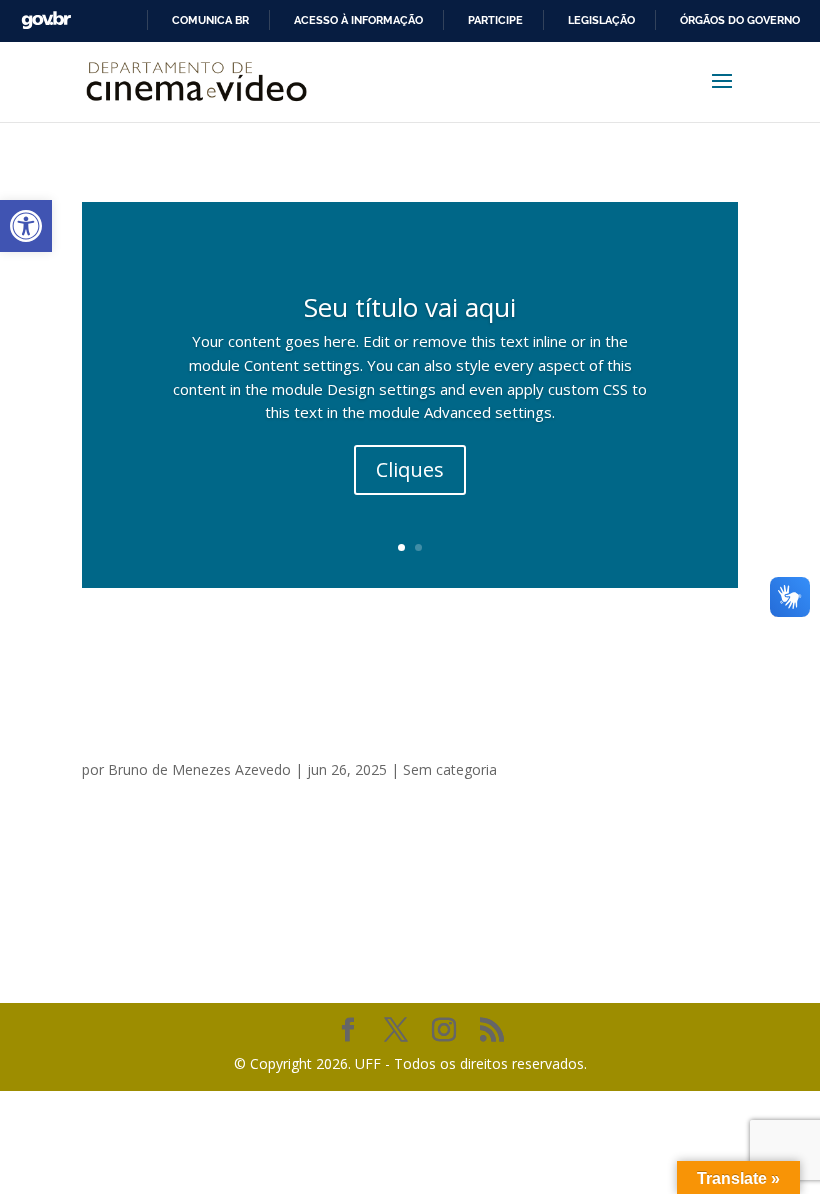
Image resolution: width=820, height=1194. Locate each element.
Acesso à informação (358, 20)
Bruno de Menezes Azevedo (199, 769)
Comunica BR (210, 20)
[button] (26, 226)
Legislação (601, 20)
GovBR (46, 20)
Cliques (410, 469)
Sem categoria (450, 769)
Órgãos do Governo (740, 20)
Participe (495, 20)
